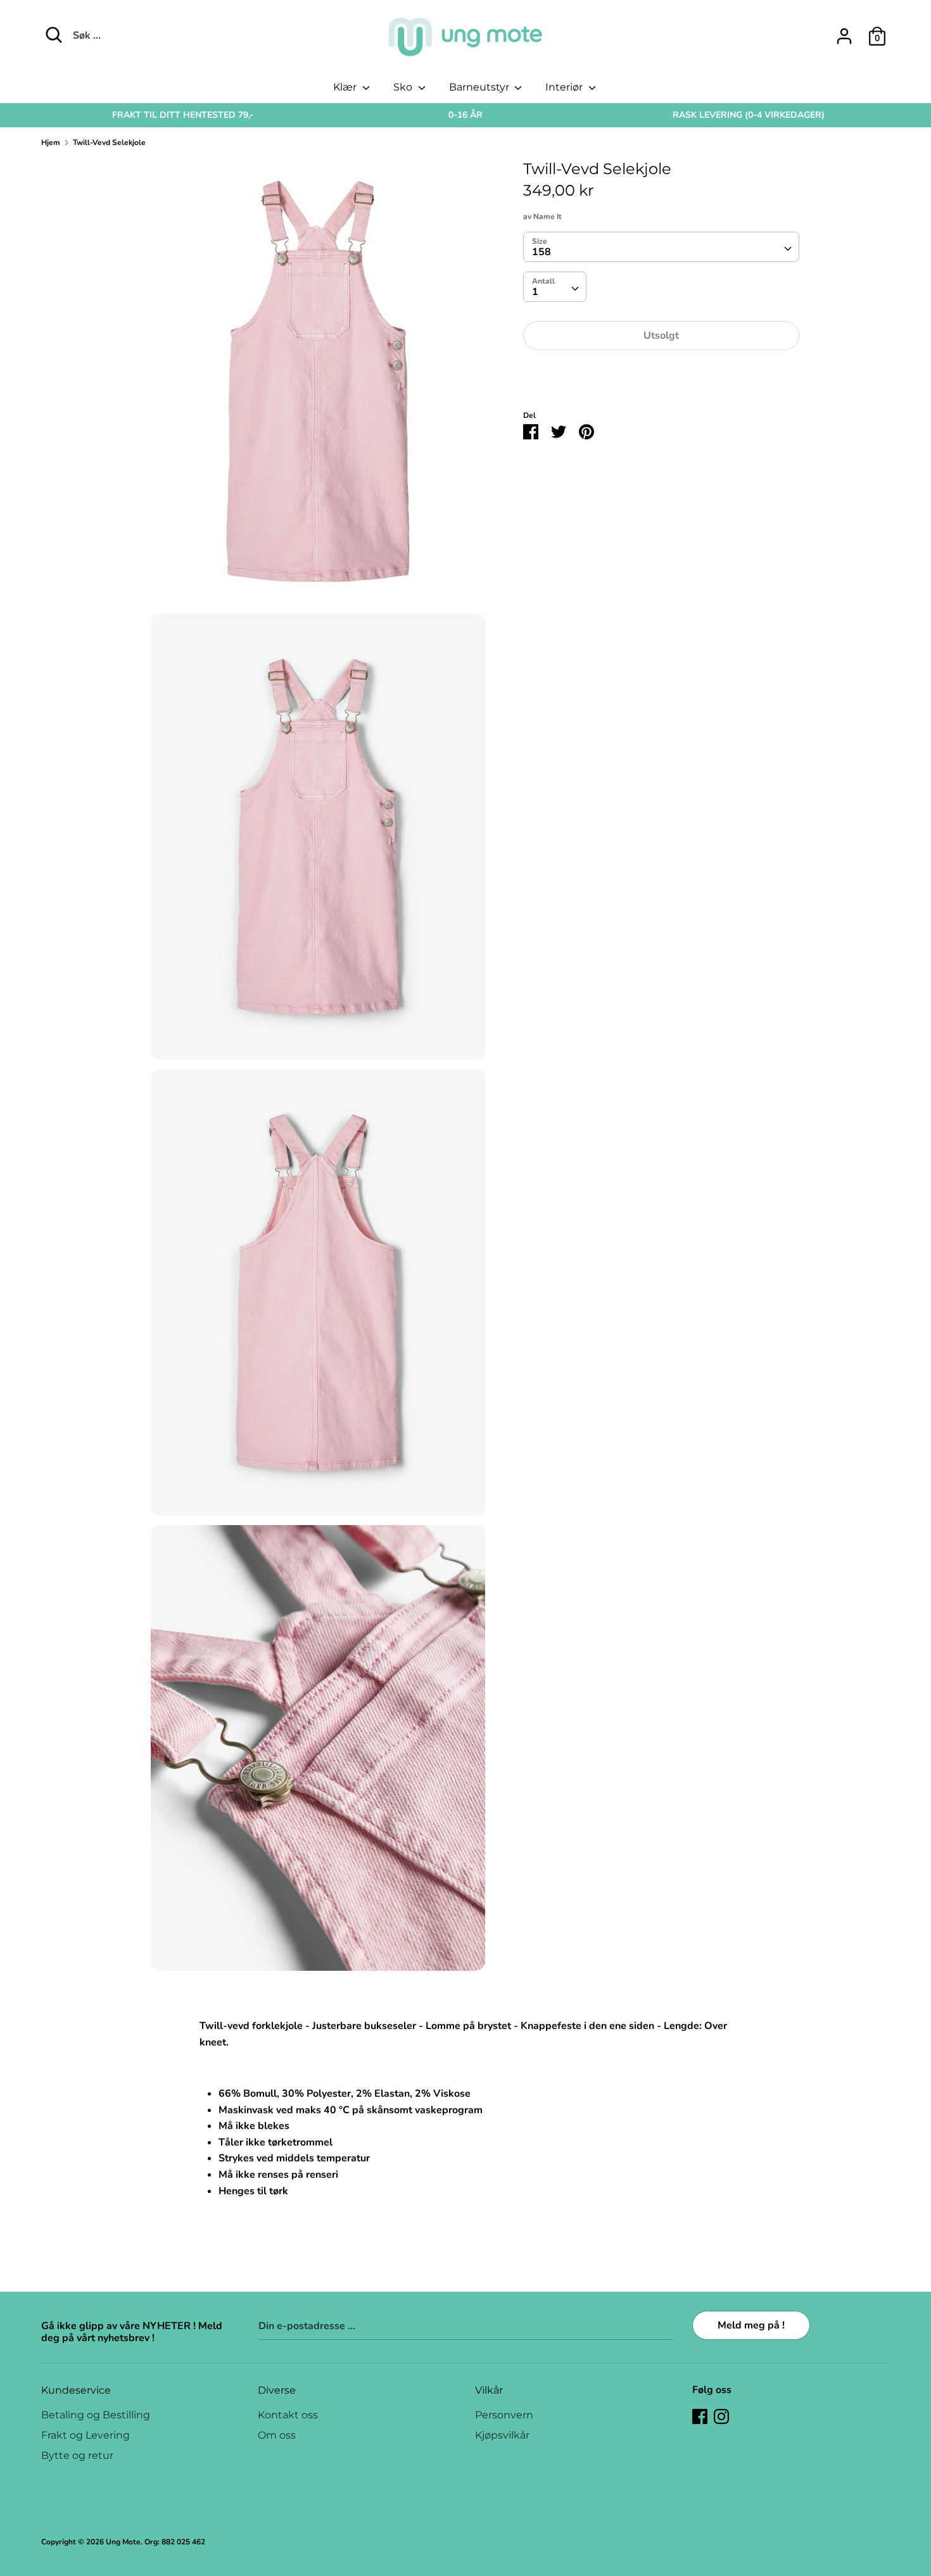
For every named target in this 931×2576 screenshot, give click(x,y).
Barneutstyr (480, 87)
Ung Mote (123, 2542)
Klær (346, 87)
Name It (548, 217)
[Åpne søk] (54, 35)
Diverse (277, 2390)
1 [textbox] (535, 292)
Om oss (277, 2435)
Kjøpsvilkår (502, 2435)
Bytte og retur (77, 2455)
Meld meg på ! (751, 2325)
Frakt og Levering (85, 2435)
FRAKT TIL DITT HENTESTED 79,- (183, 115)
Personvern (504, 2415)
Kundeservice (76, 2390)
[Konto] (844, 31)
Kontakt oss (288, 2415)
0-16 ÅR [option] (465, 115)
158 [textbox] (541, 252)
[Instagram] (721, 2416)
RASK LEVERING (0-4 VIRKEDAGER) (749, 115)
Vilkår (489, 2390)
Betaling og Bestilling (96, 2415)
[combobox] (661, 247)
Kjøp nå (661, 374)
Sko (404, 87)
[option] (183, 115)
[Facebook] (700, 2416)
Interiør (565, 87)
